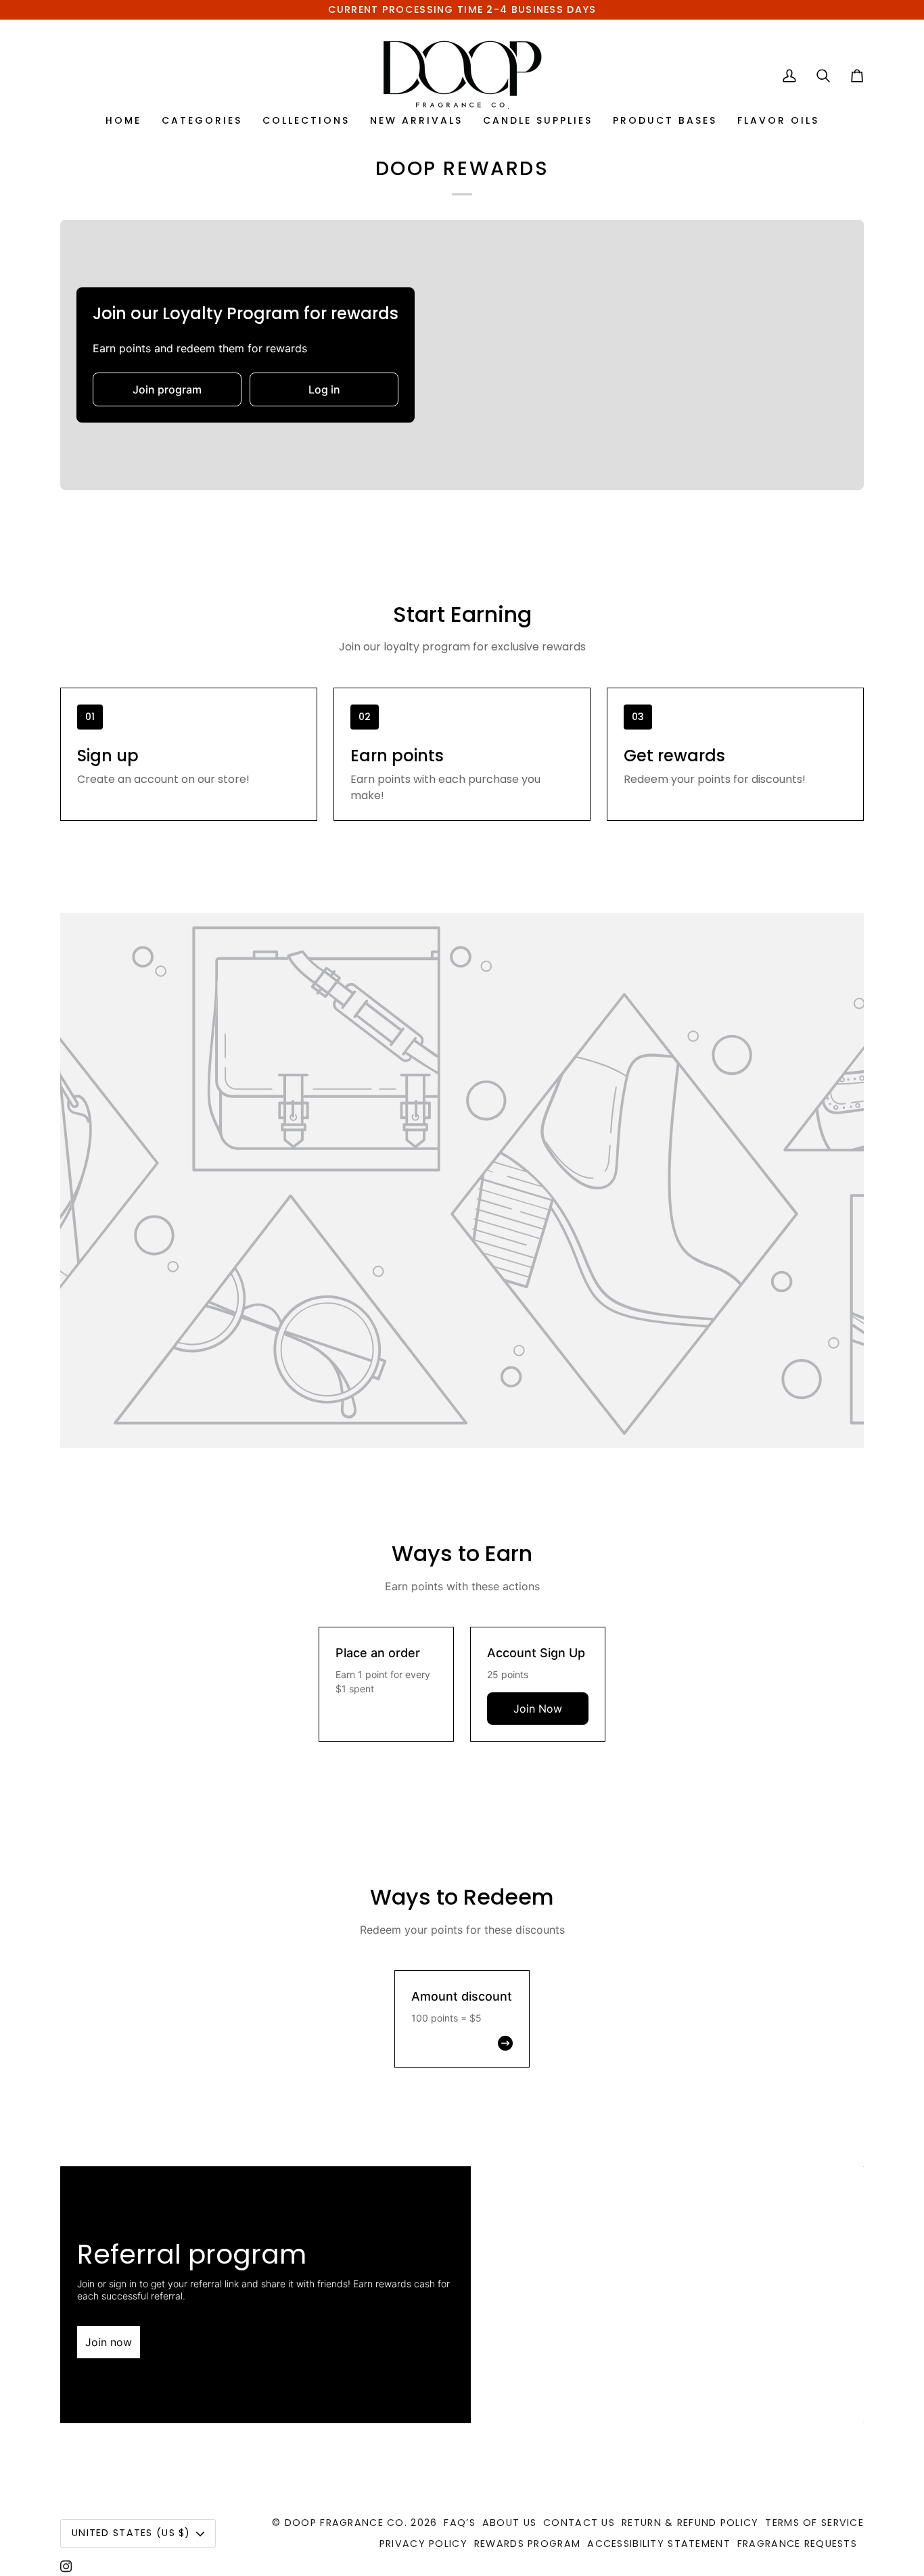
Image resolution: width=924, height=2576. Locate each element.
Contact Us (579, 2523)
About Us (509, 2523)
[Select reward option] (462, 2043)
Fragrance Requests (797, 2544)
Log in (324, 389)
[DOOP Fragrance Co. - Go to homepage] (462, 75)
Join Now (538, 1709)
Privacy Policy (423, 2544)
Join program (167, 389)
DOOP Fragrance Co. (346, 2523)
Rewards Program (527, 2544)
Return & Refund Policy (690, 2523)
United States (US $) (131, 2533)
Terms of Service (814, 2523)
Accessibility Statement (659, 2544)
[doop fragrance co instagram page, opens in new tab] (66, 2567)
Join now (109, 2342)
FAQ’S (459, 2523)
